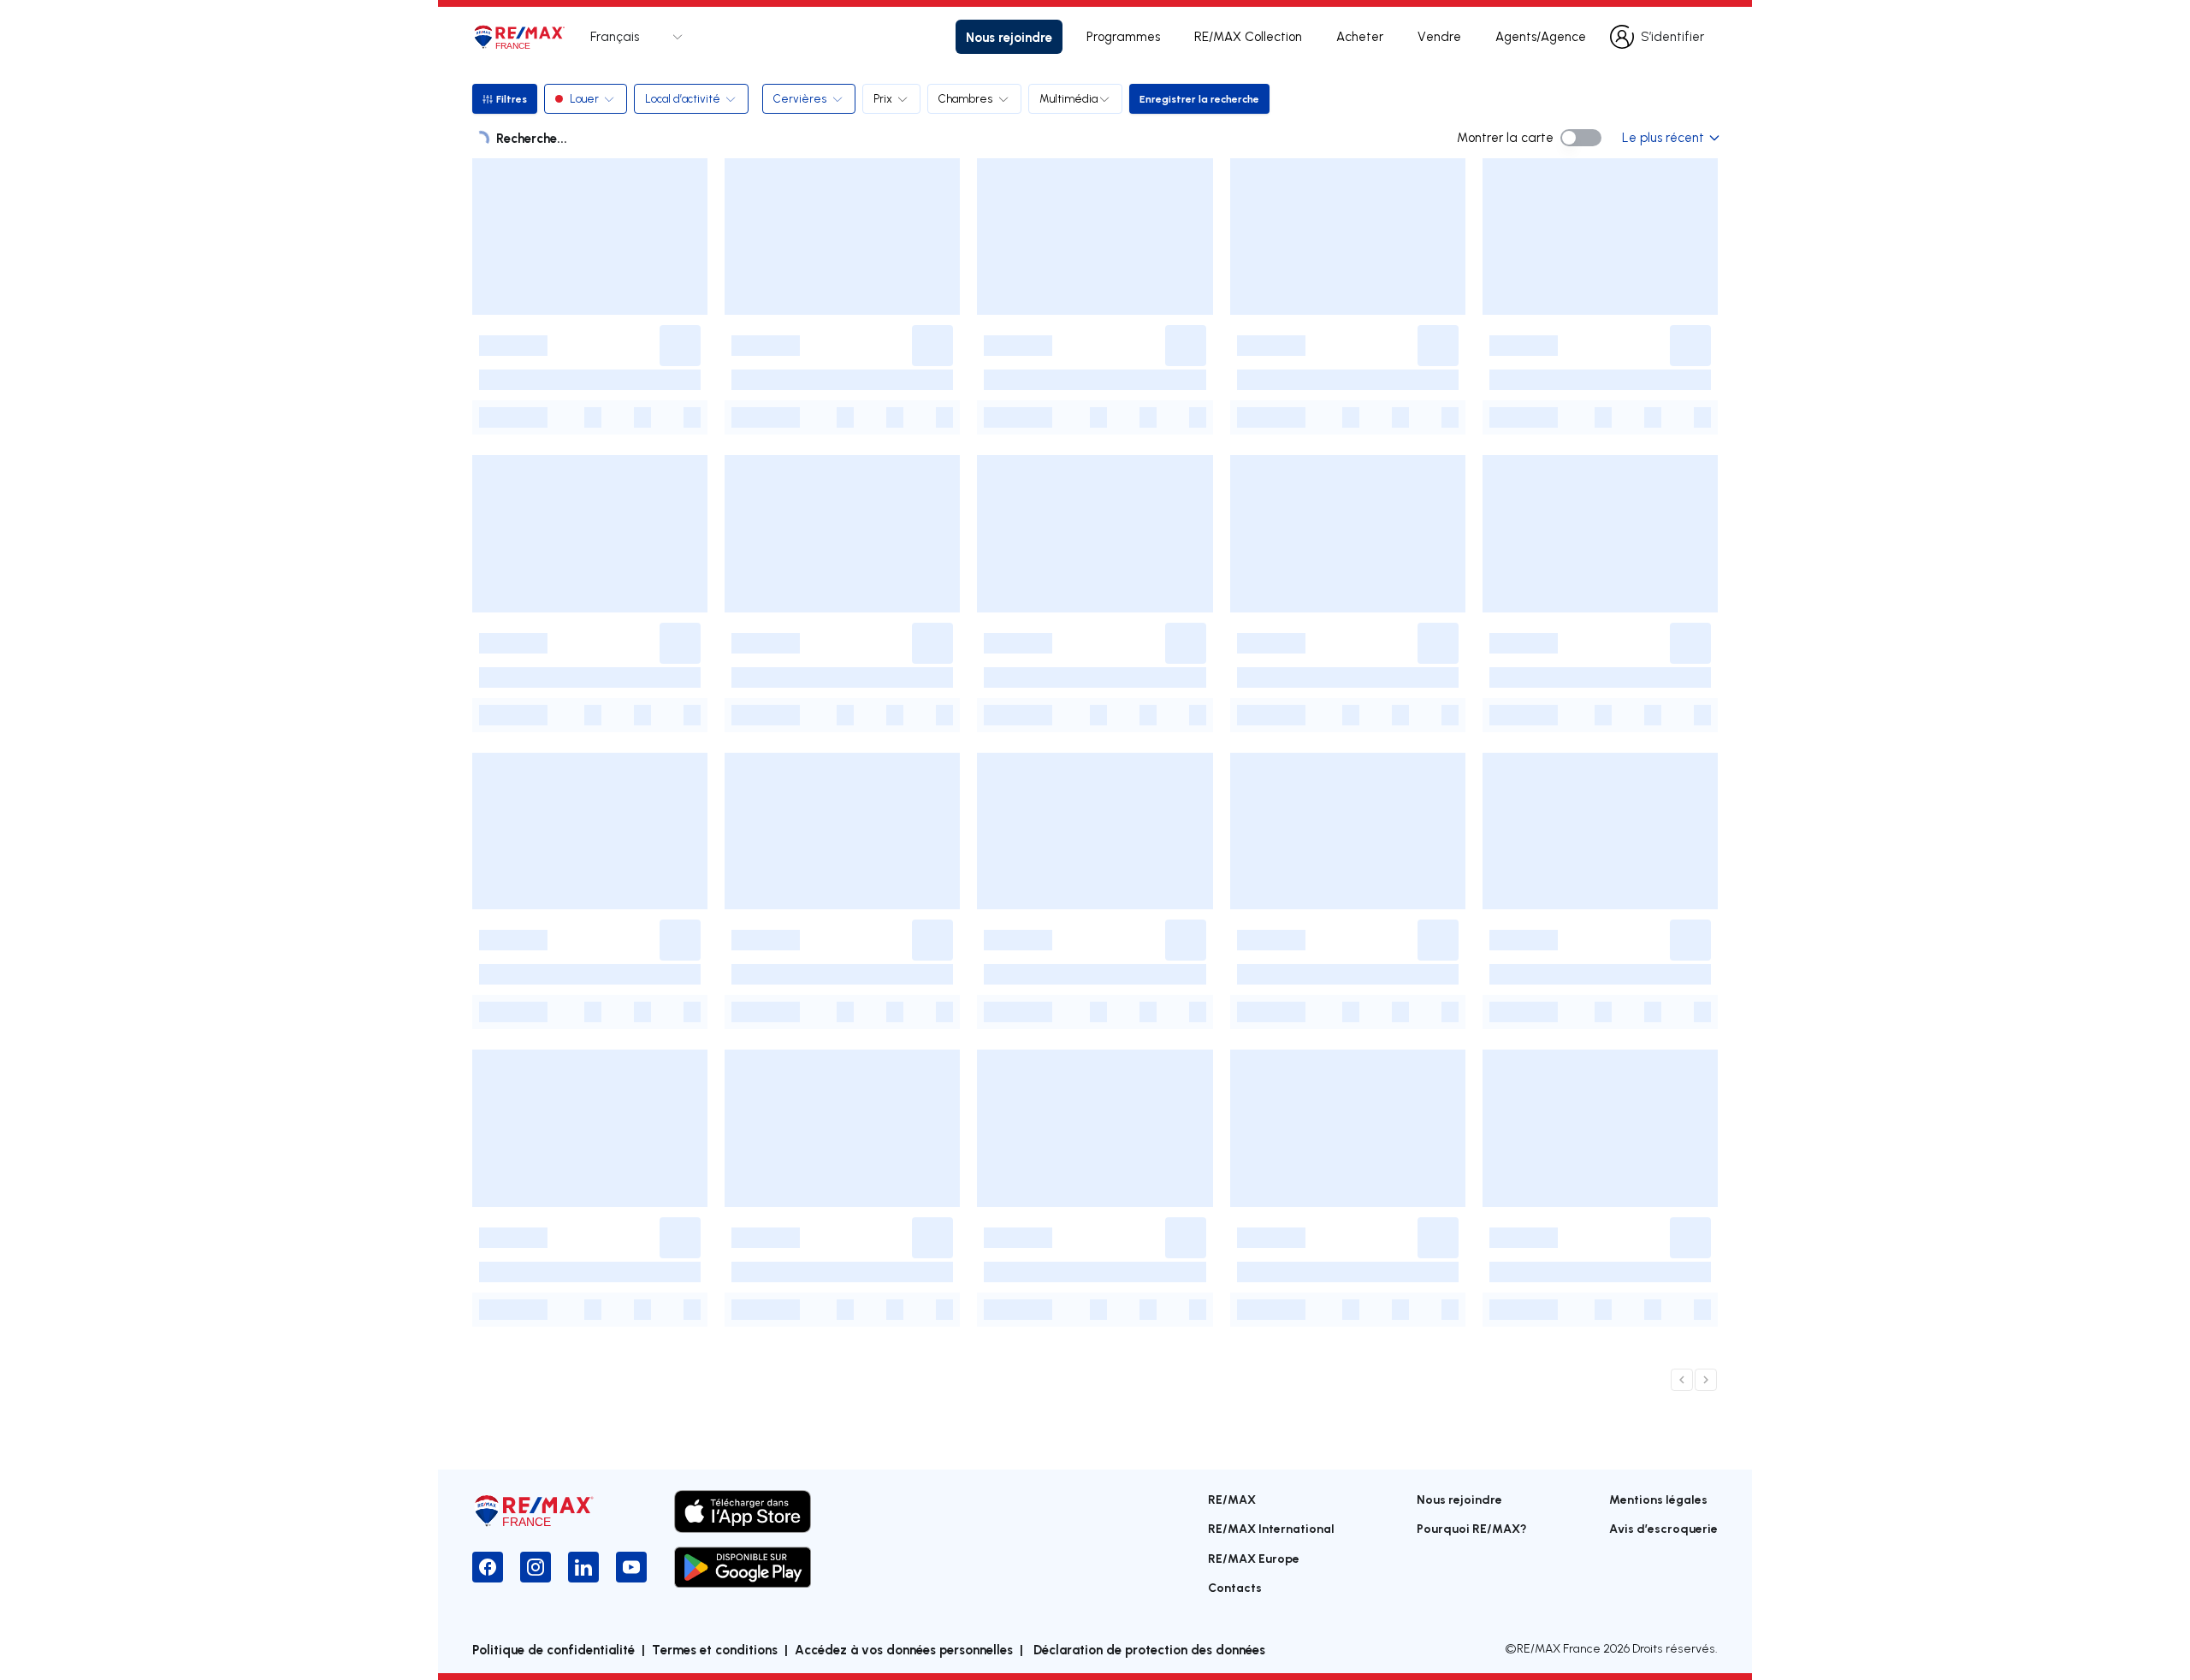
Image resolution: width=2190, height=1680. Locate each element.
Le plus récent (1663, 137)
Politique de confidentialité (553, 1649)
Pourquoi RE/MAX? (1472, 1528)
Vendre (1439, 36)
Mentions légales (1658, 1499)
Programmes (1123, 36)
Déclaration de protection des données (1148, 1649)
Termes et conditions (715, 1649)
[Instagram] (536, 1567)
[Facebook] (488, 1567)
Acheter (1360, 36)
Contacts (1235, 1587)
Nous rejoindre (1009, 37)
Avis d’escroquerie (1663, 1528)
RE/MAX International (1271, 1528)
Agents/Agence (1541, 36)
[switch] (1581, 138)
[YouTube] (631, 1567)
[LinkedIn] (583, 1567)
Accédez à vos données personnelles (904, 1649)
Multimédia (1068, 98)
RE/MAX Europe (1254, 1558)
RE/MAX (1232, 1499)
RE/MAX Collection (1248, 36)
